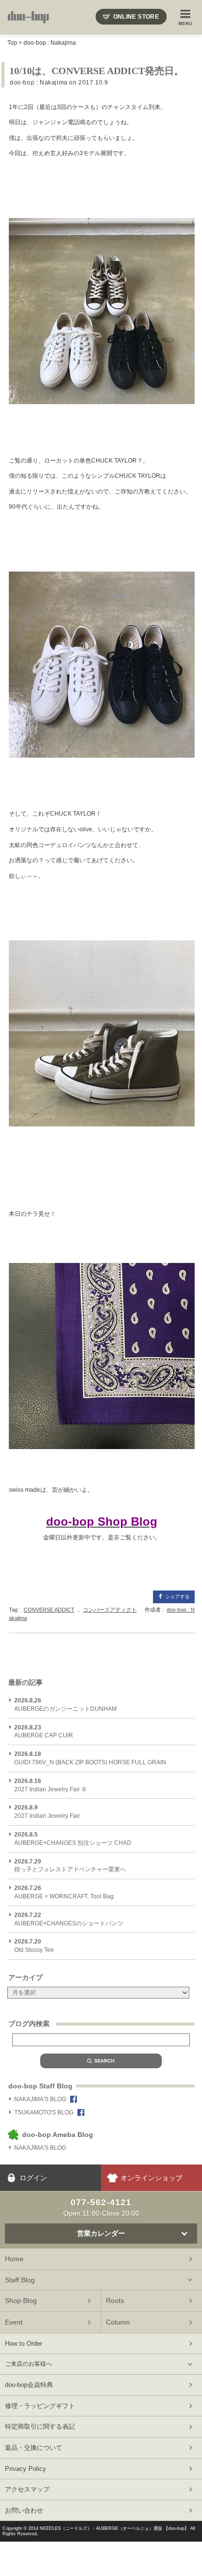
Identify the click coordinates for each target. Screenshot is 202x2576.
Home (14, 2259)
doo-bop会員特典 (29, 2385)
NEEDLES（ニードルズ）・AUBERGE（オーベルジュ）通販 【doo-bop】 (114, 2528)
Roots (115, 2301)
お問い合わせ (24, 2510)
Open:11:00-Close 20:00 (101, 2207)
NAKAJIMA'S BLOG (40, 2099)
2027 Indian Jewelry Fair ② (50, 1785)
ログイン (33, 2178)
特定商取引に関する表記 (40, 2426)
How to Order (24, 2343)
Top (12, 43)
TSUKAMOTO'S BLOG (44, 2112)
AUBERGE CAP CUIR (44, 1732)
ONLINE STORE (136, 17)
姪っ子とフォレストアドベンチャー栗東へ (70, 1866)
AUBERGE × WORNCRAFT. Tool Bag (64, 1892)
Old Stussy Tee (34, 1946)
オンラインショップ (151, 2178)
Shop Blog (21, 2301)
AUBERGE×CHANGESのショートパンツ (69, 1919)
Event (14, 2322)
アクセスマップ (27, 2489)
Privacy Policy (25, 2469)
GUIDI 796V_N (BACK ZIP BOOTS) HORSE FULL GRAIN (90, 1758)
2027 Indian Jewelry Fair (47, 1812)
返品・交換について (34, 2448)
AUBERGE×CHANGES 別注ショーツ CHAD (73, 1839)
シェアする (177, 1597)
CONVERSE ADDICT (49, 1610)
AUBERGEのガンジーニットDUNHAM (65, 1705)
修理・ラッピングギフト (40, 2406)
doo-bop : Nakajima (50, 43)
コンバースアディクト (110, 1610)
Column (118, 2322)
